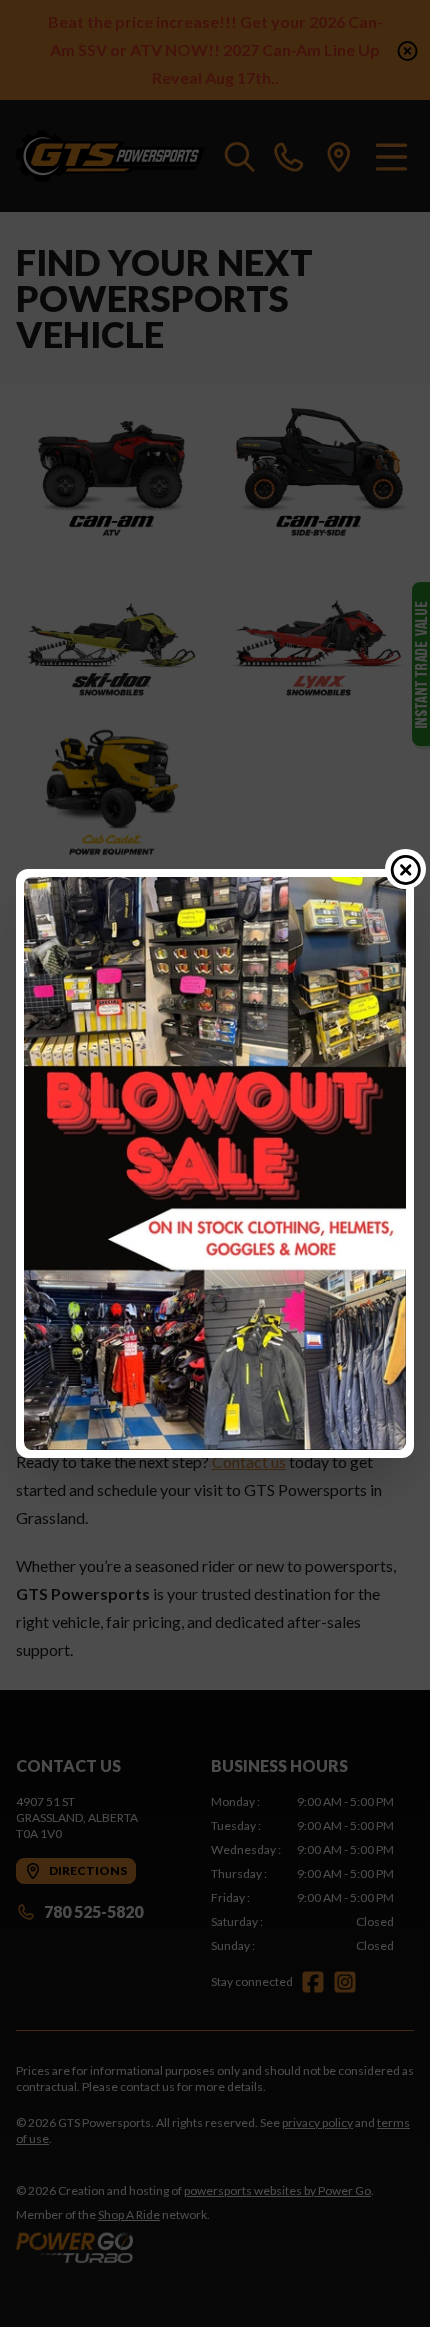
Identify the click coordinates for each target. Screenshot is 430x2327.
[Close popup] (406, 869)
